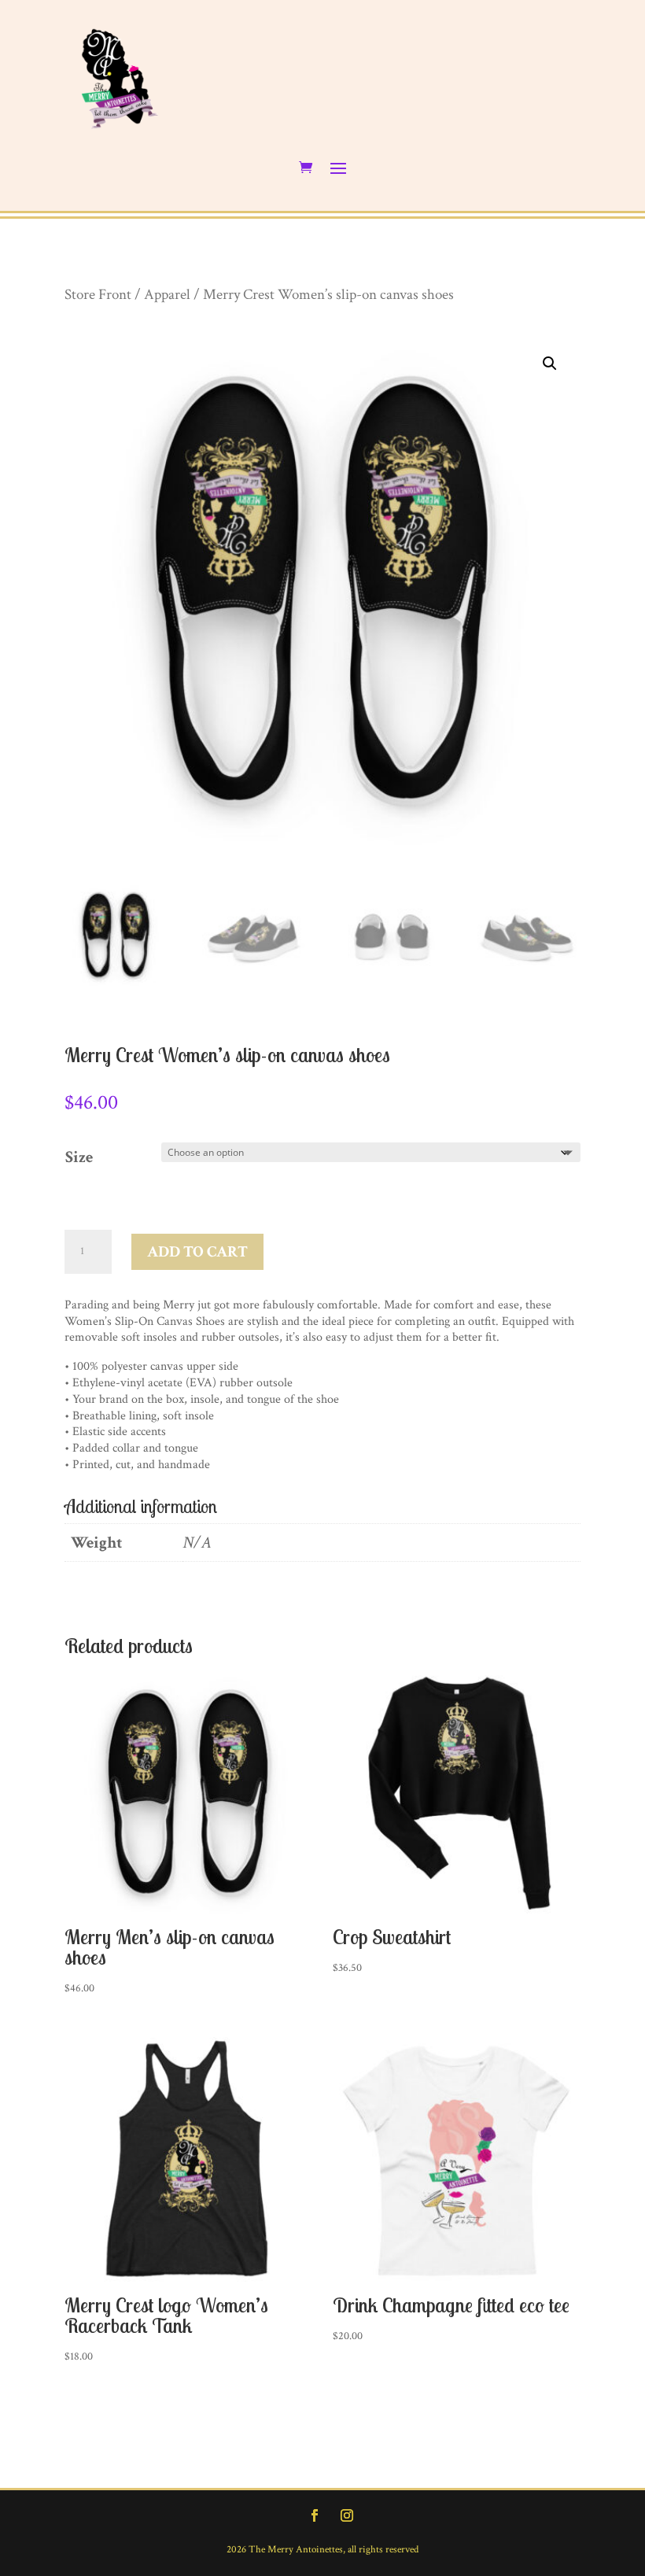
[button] (550, 364)
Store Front (98, 295)
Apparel (167, 295)
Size (79, 1157)
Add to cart (197, 1252)
